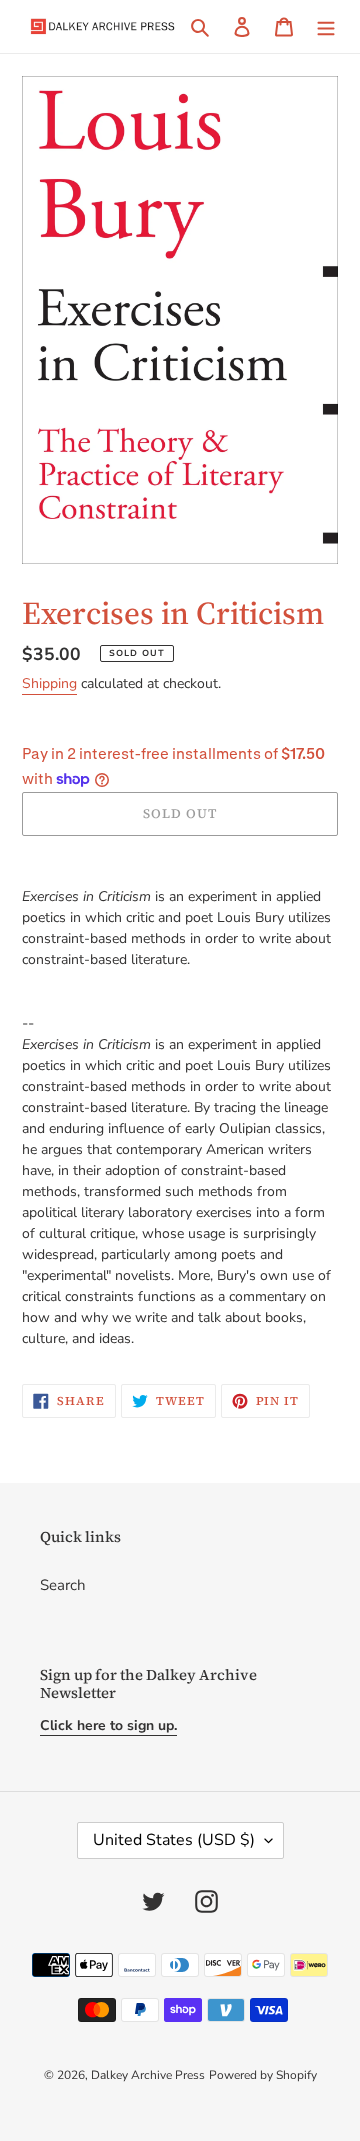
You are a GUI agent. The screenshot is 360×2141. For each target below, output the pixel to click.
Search (63, 1585)
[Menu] (326, 26)
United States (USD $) (174, 1840)
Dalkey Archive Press (148, 2075)
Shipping (49, 683)
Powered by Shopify (263, 2075)
